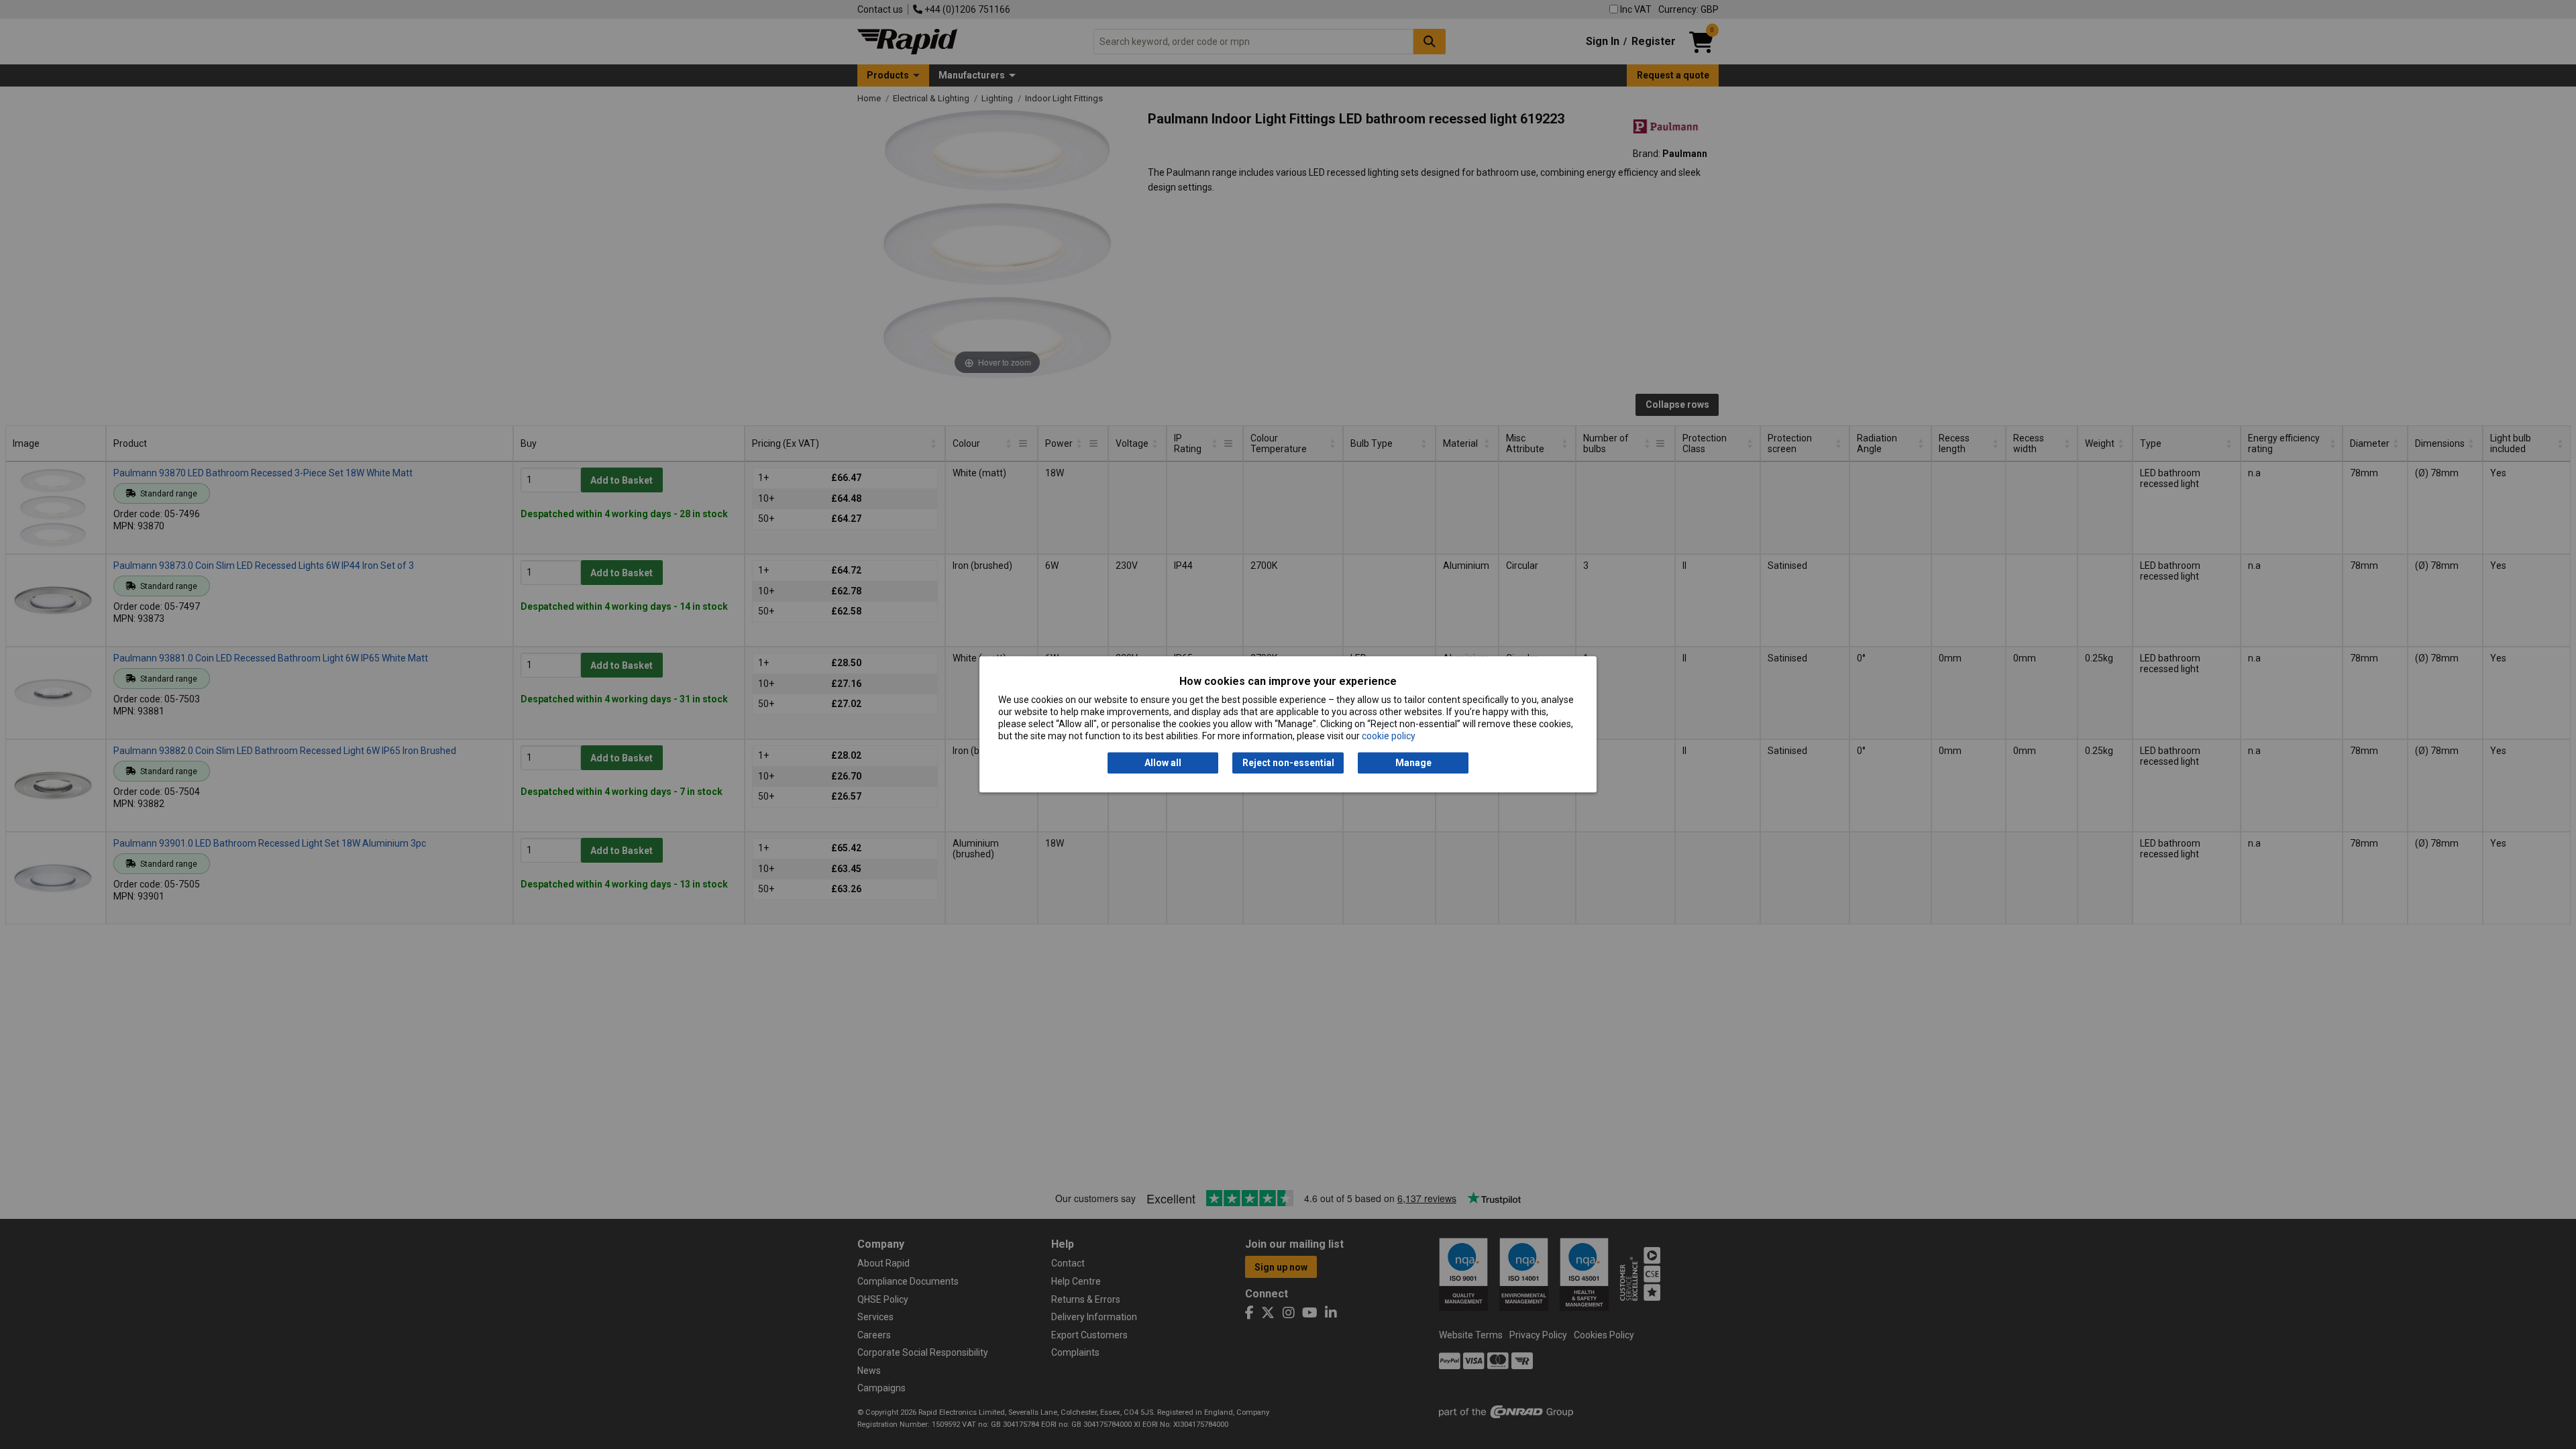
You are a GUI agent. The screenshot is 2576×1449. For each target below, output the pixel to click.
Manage (1413, 763)
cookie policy (1389, 737)
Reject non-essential (1288, 763)
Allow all (1163, 763)
